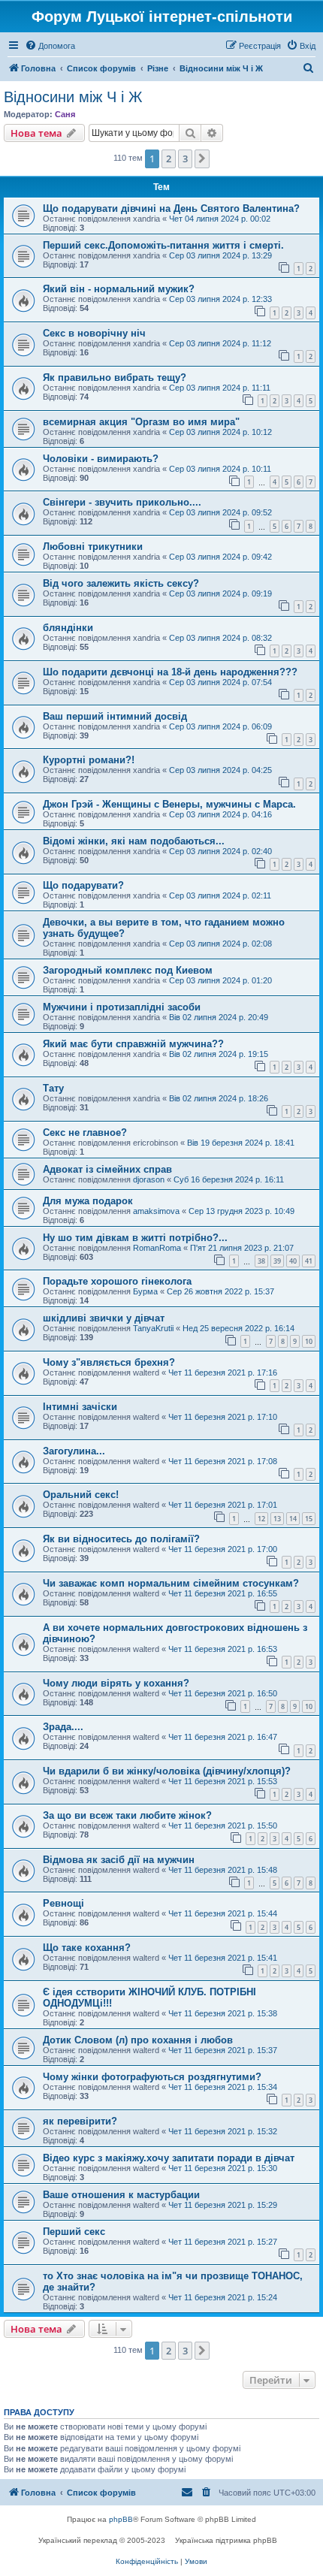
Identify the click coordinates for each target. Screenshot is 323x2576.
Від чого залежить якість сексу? (121, 583)
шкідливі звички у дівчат (104, 1318)
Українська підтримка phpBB (226, 2540)
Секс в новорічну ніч (94, 333)
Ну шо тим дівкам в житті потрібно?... (135, 1238)
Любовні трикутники (93, 547)
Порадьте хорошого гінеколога (117, 1281)
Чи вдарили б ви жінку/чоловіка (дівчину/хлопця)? (167, 1771)
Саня (65, 114)
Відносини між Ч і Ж (73, 97)
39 (277, 1261)
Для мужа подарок (88, 1201)
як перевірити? (80, 2121)
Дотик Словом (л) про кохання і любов (138, 2040)
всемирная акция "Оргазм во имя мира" (141, 422)
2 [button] (169, 159)
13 (277, 1519)
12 (261, 1519)
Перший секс (74, 2232)
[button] (202, 159)
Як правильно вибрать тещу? (115, 377)
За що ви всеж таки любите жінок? (127, 1815)
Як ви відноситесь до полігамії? (121, 1539)
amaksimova (156, 1211)
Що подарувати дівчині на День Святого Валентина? (171, 208)
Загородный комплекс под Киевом (128, 970)
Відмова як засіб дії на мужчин (119, 1860)
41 (309, 1261)
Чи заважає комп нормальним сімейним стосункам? (171, 1583)
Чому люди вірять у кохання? (116, 1683)
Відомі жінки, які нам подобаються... (134, 841)
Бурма (145, 1291)
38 (261, 1261)
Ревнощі (63, 1903)
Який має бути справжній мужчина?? (133, 1044)
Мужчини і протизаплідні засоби (122, 1007)
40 (293, 1261)
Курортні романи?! (89, 760)
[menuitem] (50, 46)
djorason (149, 1179)
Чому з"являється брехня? (109, 1362)
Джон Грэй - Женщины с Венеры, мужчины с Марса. (169, 804)
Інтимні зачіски (80, 1407)
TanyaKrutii (153, 1328)
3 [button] (185, 159)
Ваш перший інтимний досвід (115, 716)
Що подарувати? (83, 885)
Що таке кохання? (87, 1948)
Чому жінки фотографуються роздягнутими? (152, 2077)
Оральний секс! (81, 1495)
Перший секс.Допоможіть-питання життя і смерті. (163, 245)
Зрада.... (63, 1727)
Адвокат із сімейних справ (107, 1169)
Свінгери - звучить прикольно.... (122, 502)
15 (309, 1519)
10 (309, 1341)
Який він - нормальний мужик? (119, 289)
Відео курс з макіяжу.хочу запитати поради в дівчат (169, 2158)
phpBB (121, 2519)
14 (293, 1519)
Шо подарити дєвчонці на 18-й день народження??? (170, 672)
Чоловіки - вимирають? (101, 459)
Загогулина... (74, 1451)
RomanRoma (157, 1248)
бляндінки (68, 628)
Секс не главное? (85, 1132)
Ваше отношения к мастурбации (121, 2195)
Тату (53, 1088)
